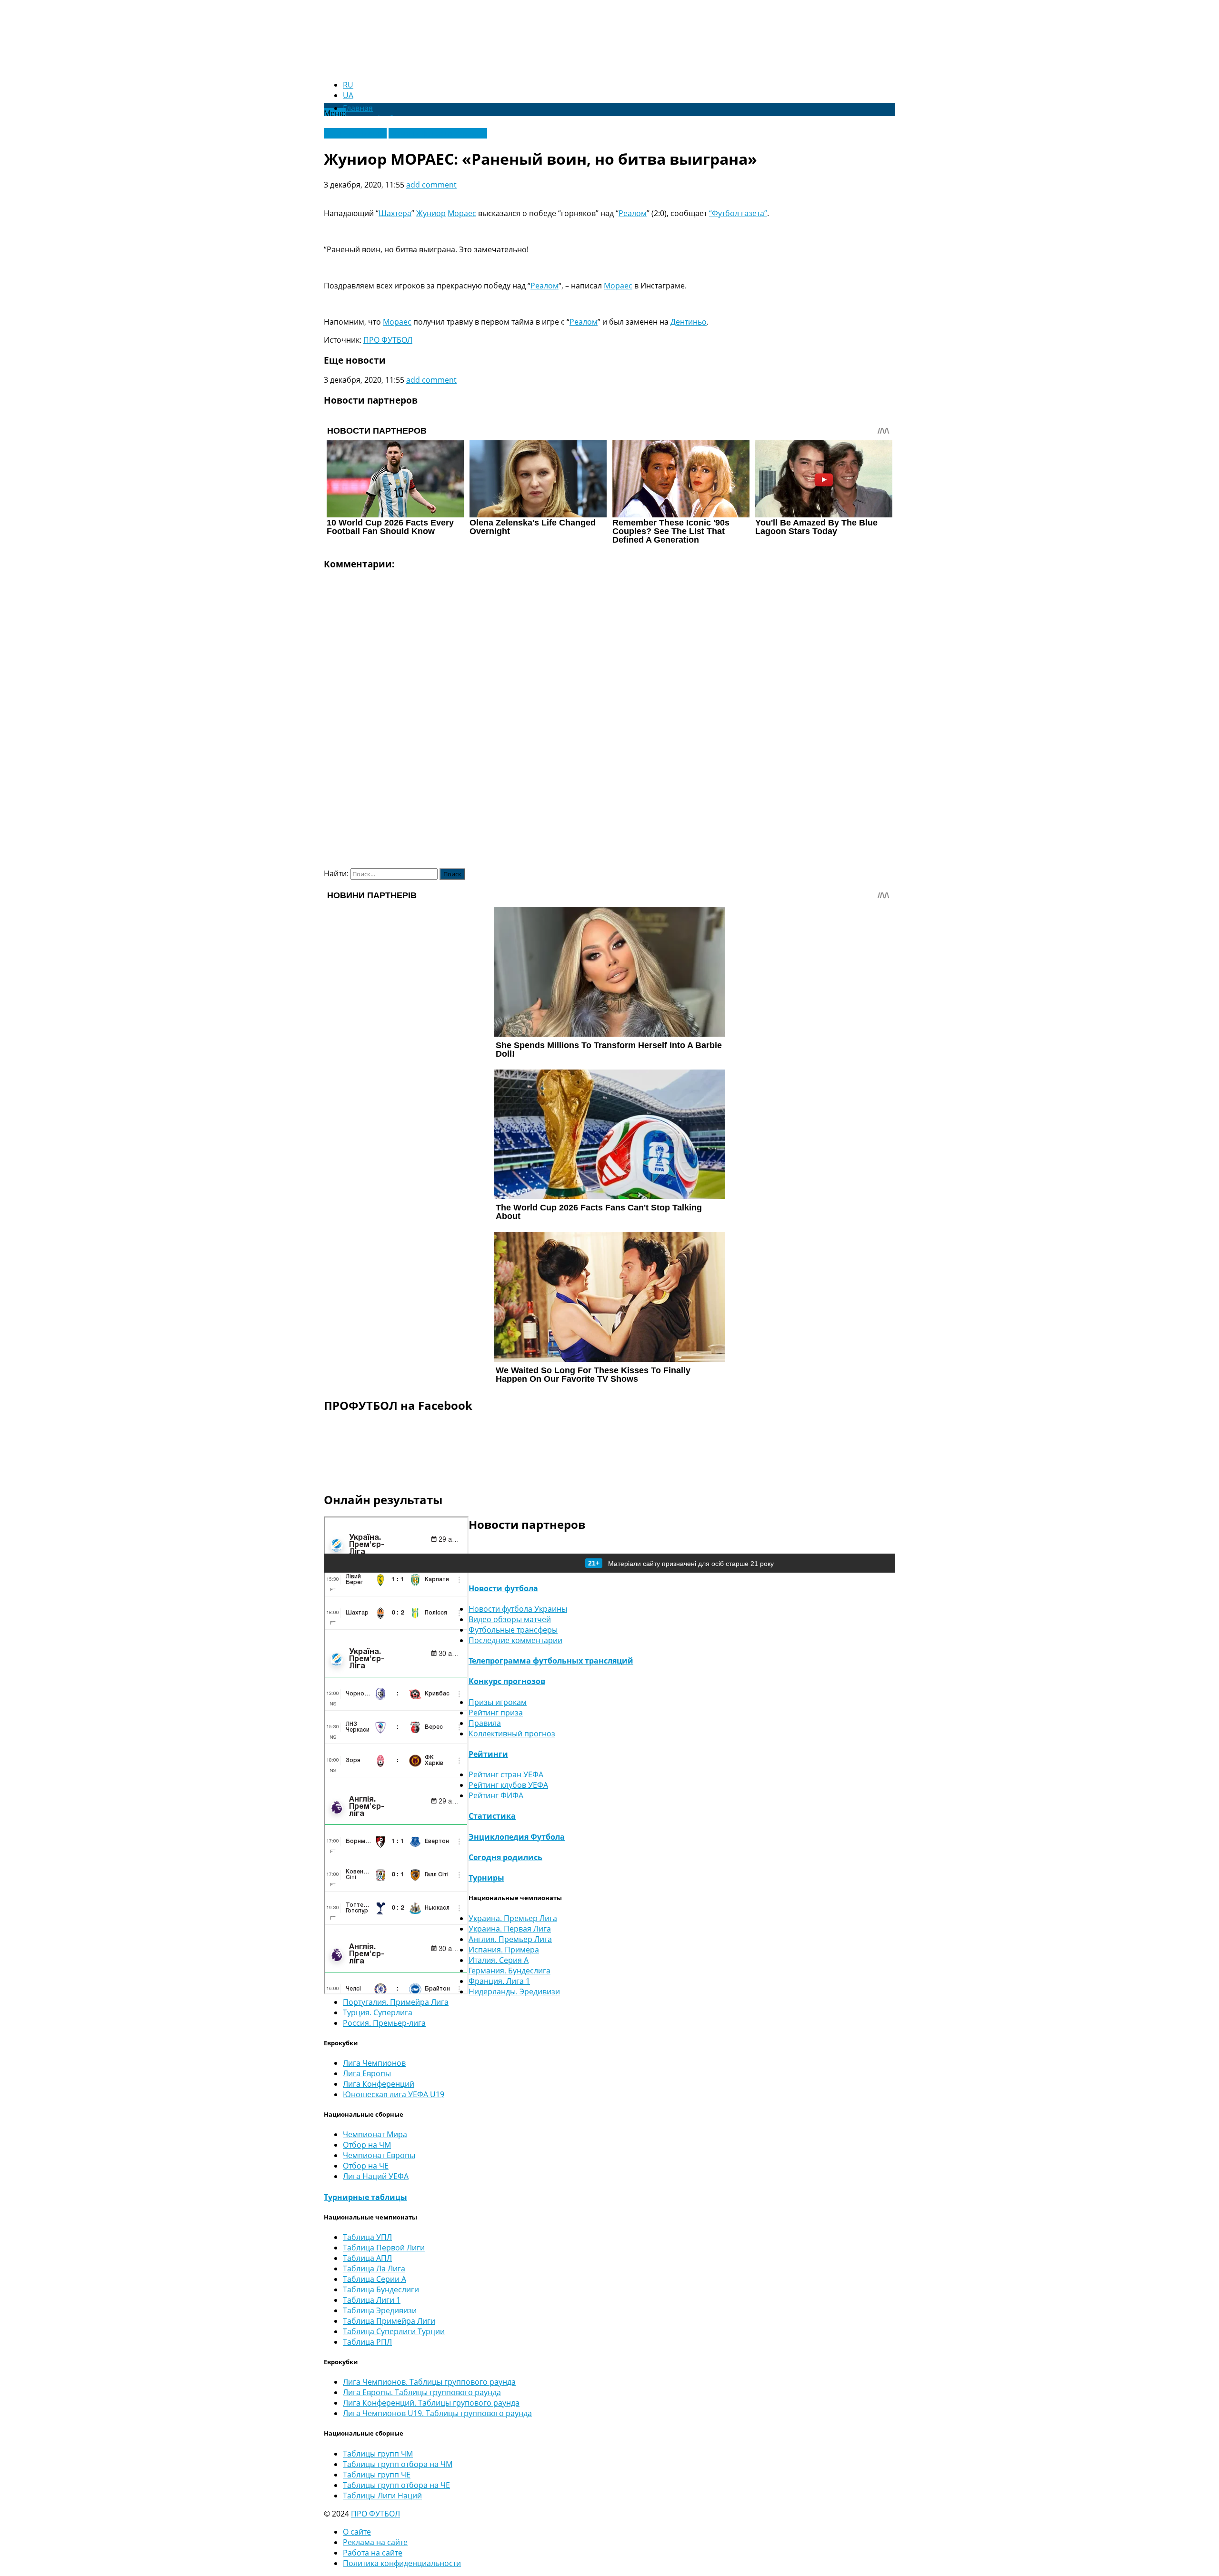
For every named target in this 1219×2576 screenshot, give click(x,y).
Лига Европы (367, 2073)
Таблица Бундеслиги (381, 2289)
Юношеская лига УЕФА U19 (394, 2094)
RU (348, 85)
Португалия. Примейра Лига (396, 2002)
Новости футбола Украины (438, 133)
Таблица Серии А (375, 2279)
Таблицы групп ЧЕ (377, 2475)
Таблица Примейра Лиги (389, 2321)
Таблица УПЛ (367, 2237)
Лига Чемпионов (355, 133)
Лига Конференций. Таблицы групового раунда (431, 2403)
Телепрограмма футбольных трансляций (551, 1661)
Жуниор (431, 213)
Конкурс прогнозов (507, 1681)
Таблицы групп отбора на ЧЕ (396, 2485)
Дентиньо (689, 322)
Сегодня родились (505, 1857)
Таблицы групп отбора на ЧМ (398, 2464)
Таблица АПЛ (367, 2258)
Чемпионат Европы (379, 2155)
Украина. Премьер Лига (513, 1918)
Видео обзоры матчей (510, 1619)
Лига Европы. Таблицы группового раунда (422, 2392)
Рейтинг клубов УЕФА (508, 1785)
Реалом (633, 213)
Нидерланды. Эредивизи (514, 1991)
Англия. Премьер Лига (510, 1939)
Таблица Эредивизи (380, 2310)
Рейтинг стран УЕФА (506, 1774)
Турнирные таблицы (365, 2197)
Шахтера (395, 213)
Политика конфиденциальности (402, 2563)
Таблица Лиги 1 (372, 2300)
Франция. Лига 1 (499, 1981)
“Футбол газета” (738, 213)
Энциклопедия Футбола (517, 1837)
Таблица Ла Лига (374, 2269)
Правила (485, 1723)
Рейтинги (488, 1754)
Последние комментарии (515, 1640)
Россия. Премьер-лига (384, 2023)
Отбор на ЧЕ (366, 2166)
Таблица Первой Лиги (384, 2248)
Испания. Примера (504, 1950)
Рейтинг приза (496, 1713)
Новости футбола (503, 1588)
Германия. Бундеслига (510, 1971)
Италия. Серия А (499, 1960)
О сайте (357, 2532)
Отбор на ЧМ (367, 2145)
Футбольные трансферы (513, 1630)
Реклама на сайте (375, 2542)
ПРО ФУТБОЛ (388, 340)
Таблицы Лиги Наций (382, 2496)
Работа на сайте (373, 2553)
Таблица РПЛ (367, 2342)
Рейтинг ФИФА (496, 1795)
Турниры (486, 1878)
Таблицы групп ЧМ (378, 2454)
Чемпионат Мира (375, 2134)
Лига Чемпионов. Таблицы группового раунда (429, 2382)
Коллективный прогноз (512, 1734)
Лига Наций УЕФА (376, 2176)
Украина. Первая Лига (510, 1929)
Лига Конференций (379, 2084)
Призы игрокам (498, 1702)
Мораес (462, 213)
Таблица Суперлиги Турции (394, 2331)
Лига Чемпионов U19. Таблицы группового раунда (437, 2413)
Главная (358, 108)
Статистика (492, 1816)
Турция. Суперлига (378, 2012)
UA (348, 95)
